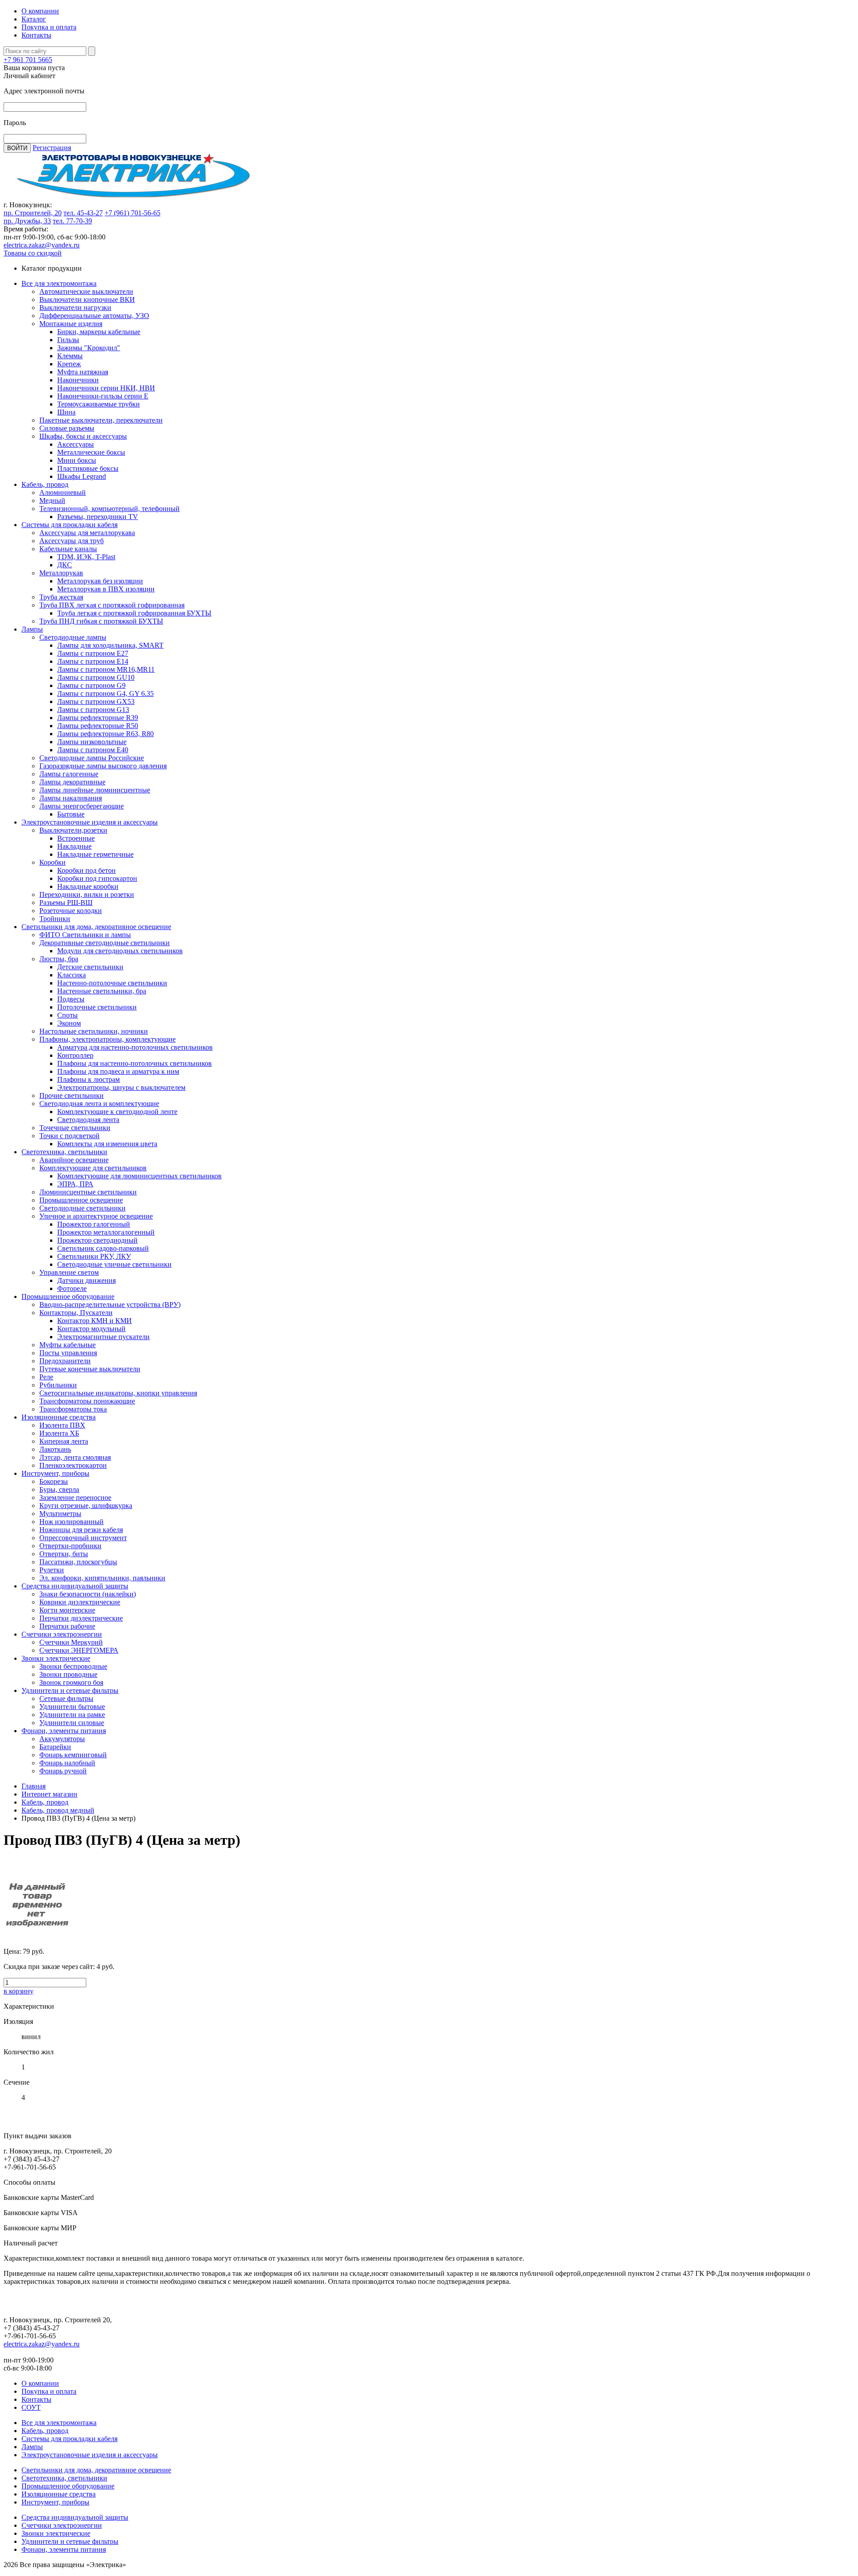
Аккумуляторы (62, 1739)
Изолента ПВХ (62, 1425)
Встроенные (76, 838)
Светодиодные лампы (73, 637)
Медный (52, 501)
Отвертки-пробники (70, 1546)
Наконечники (78, 380)
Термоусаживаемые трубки (99, 404)
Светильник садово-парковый (103, 1248)
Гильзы (68, 340)
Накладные (74, 846)
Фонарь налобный (67, 1763)
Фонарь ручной (63, 1771)
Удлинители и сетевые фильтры (70, 1690)
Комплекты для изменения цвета (107, 1144)
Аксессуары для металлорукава (87, 533)
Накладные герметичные (95, 854)
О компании (40, 11)
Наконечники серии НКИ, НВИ (106, 388)
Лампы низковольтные (92, 742)
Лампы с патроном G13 (93, 710)
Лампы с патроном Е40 (93, 750)
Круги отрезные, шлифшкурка (86, 1506)
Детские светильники (90, 967)
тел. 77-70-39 (72, 221)
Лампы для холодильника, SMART (110, 645)
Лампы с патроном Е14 (93, 661)
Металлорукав (61, 573)
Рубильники (58, 1385)
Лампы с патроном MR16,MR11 (106, 669)
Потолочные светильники (97, 1007)
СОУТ (31, 2407)
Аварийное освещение (74, 1160)
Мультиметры (60, 1514)
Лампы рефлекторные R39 (98, 718)
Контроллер (75, 1055)
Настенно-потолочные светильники (112, 983)
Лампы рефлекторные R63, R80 (105, 734)
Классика (71, 975)
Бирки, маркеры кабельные (99, 332)
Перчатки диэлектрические (81, 1618)
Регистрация (52, 148)
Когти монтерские (67, 1610)
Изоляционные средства (59, 1417)
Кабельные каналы (68, 549)
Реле (46, 1377)
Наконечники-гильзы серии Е (103, 396)
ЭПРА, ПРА (75, 1184)
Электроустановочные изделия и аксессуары (90, 822)
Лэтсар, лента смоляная (75, 1457)
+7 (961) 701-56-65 (132, 213)
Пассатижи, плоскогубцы (78, 1562)
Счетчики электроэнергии (62, 1634)
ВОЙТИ (17, 148)
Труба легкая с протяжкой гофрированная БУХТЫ (134, 613)
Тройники (55, 919)
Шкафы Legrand (82, 476)
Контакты (36, 35)
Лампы (32, 629)
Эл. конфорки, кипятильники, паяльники (102, 1578)
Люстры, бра (59, 959)
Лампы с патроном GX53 (96, 702)
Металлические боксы (91, 452)
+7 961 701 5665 (28, 60)
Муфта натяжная (83, 372)
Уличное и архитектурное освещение (96, 1216)
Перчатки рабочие (67, 1626)
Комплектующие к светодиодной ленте (117, 1112)
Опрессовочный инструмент (83, 1538)
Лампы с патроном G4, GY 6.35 (105, 693)
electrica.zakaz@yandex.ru (42, 245)
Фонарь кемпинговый (73, 1755)
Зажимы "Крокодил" (89, 348)
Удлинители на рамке (72, 1715)
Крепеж (69, 364)
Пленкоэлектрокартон (73, 1465)
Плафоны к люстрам (88, 1079)
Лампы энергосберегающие (82, 806)
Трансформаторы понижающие (87, 1401)
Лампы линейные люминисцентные (95, 790)
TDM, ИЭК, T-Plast (86, 557)
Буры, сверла (59, 1489)
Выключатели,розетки (73, 830)
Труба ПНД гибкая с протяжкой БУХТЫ (101, 621)
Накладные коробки (88, 886)
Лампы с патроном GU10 (96, 677)
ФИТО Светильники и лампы (85, 935)
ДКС (65, 565)
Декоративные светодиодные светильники (105, 943)
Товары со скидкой (33, 253)
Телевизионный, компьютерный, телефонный (109, 509)
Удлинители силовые (72, 1723)
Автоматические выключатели (86, 291)
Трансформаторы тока (73, 1409)
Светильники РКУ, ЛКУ (94, 1256)
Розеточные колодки (71, 911)
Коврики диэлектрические (80, 1602)
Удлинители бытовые (72, 1707)
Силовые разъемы (67, 428)
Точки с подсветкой (69, 1136)
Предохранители (65, 1361)
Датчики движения (86, 1280)
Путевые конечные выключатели (90, 1369)
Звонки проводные (68, 1674)
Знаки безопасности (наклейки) (88, 1594)
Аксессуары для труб (71, 541)
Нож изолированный (71, 1522)
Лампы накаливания (71, 798)
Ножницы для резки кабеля (81, 1530)
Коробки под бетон (86, 870)
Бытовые (71, 814)
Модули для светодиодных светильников (120, 951)
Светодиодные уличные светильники (114, 1264)
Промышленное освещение (81, 1200)
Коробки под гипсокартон (97, 878)
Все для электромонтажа (59, 283)
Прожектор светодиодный (97, 1240)
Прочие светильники (71, 1095)
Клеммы (70, 356)
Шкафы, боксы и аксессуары (83, 436)
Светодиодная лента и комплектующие (99, 1104)
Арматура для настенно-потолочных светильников (135, 1047)
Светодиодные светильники (82, 1208)
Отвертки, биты (64, 1554)
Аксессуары (76, 444)
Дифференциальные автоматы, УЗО (94, 316)
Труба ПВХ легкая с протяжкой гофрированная (112, 605)
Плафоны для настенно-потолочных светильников (135, 1063)
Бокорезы (54, 1481)
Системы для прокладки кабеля (69, 525)
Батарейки (55, 1747)
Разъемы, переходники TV (98, 517)
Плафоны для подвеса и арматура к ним (118, 1071)
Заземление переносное (75, 1497)
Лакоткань (55, 1449)
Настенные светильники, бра (102, 991)
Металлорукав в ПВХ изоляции (106, 589)
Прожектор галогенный (94, 1224)
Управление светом (69, 1272)
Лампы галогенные (69, 774)
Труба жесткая (61, 597)
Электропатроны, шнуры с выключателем (121, 1087)
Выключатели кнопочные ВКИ (87, 299)
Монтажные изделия (71, 324)
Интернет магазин (49, 1794)
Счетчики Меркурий (71, 1642)
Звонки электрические (56, 1658)
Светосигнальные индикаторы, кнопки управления (118, 1393)
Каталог (34, 19)
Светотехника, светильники (64, 1152)
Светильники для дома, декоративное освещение (96, 927)
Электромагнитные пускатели (103, 1337)
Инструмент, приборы (55, 1473)
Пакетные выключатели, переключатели (101, 420)
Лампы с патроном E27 (93, 653)
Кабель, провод (45, 484)
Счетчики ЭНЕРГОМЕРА (79, 1650)
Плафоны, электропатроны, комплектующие (107, 1039)
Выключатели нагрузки (75, 308)
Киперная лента (64, 1441)
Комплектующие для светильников (93, 1168)
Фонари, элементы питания (64, 1731)
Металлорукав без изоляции (100, 581)
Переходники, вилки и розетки (87, 894)
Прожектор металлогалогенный (106, 1232)
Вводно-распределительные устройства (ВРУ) (110, 1305)
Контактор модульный (91, 1329)
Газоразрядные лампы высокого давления (103, 766)
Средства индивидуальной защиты (75, 1586)
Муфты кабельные (67, 1345)
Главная (34, 1786)
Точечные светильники (75, 1128)
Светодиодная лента (88, 1120)
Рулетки (52, 1570)
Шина (66, 412)
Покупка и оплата (49, 27)
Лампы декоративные (72, 782)
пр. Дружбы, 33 (27, 221)
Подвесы (71, 999)
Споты (67, 1015)
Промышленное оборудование (68, 1296)
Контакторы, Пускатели (76, 1313)
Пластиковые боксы (88, 468)
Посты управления (68, 1353)
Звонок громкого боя (71, 1682)
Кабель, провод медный (58, 1810)
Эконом (69, 1023)
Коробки (53, 862)
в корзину (19, 1991)
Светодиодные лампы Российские (92, 758)
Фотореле (72, 1288)
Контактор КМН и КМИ (95, 1321)
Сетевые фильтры (66, 1698)
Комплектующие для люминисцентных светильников (139, 1176)
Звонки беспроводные (73, 1666)
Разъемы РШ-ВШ (66, 903)
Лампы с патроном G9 (91, 685)
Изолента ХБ (59, 1433)
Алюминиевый (63, 492)
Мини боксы (77, 460)
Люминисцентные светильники (88, 1192)
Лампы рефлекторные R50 (98, 726)
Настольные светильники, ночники (94, 1031)
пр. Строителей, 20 (33, 213)
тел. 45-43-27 (83, 213)
